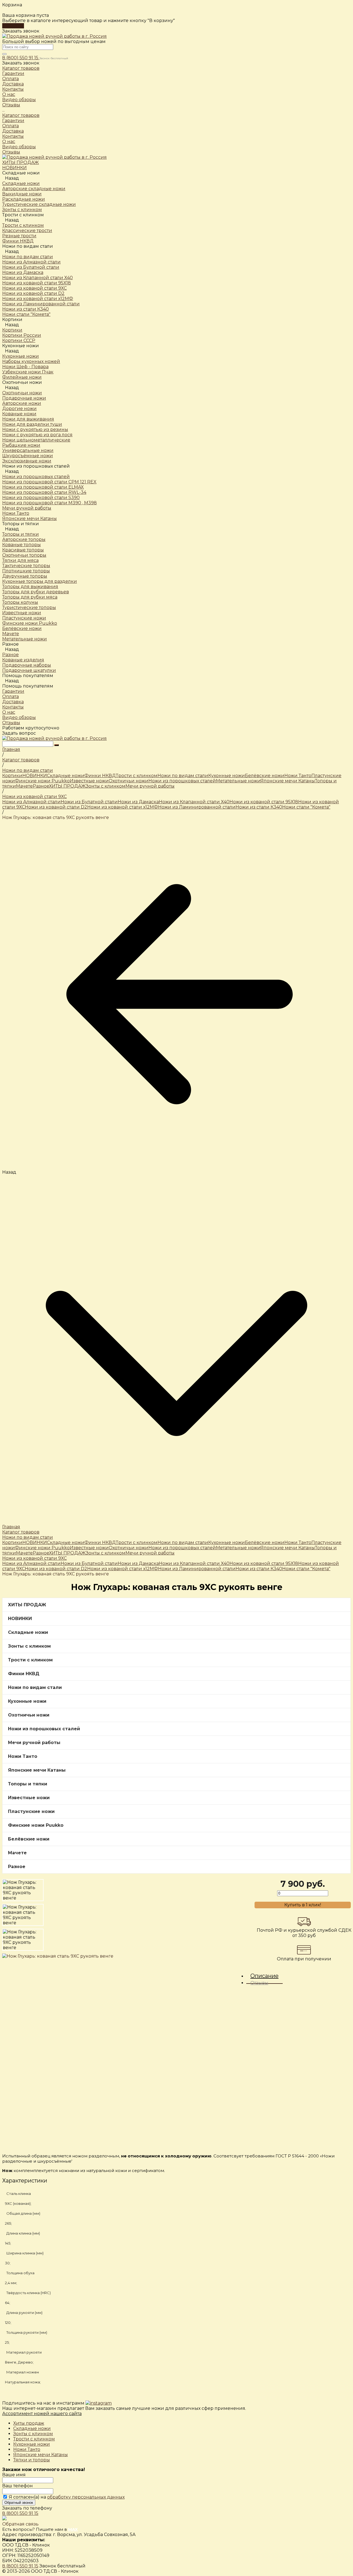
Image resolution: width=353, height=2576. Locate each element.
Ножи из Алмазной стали (31, 802)
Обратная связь (20, 2524)
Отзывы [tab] (259, 1983)
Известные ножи (89, 781)
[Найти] (57, 745)
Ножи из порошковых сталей (36, 477)
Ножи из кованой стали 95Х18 (264, 802)
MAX (73, 2529)
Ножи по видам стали (28, 257)
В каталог (13, 26)
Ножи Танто (298, 776)
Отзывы (11, 152)
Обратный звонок (19, 2503)
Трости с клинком (34, 2439)
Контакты (13, 136)
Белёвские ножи (265, 776)
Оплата (10, 126)
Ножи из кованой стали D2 (56, 807)
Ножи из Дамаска (138, 802)
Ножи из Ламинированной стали (197, 807)
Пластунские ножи (31, 1811)
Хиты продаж (29, 2423)
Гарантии (13, 121)
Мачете (24, 786)
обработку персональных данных (86, 2497)
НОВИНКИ (35, 776)
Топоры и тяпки (21, 534)
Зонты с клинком (106, 786)
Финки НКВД (100, 776)
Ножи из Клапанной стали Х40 (194, 802)
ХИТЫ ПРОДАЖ (67, 786)
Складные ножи (21, 183)
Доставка (13, 131)
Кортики (12, 330)
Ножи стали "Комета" (306, 807)
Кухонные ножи (21, 356)
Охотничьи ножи (22, 393)
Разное (10, 655)
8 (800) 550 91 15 (21, 58)
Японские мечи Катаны (288, 781)
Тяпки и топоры (32, 2460)
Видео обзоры (19, 147)
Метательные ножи (238, 781)
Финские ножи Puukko (42, 781)
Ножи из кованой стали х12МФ (123, 807)
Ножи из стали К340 (259, 807)
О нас (9, 142)
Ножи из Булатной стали (89, 802)
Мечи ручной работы (150, 786)
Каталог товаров (21, 115)
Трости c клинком (23, 225)
